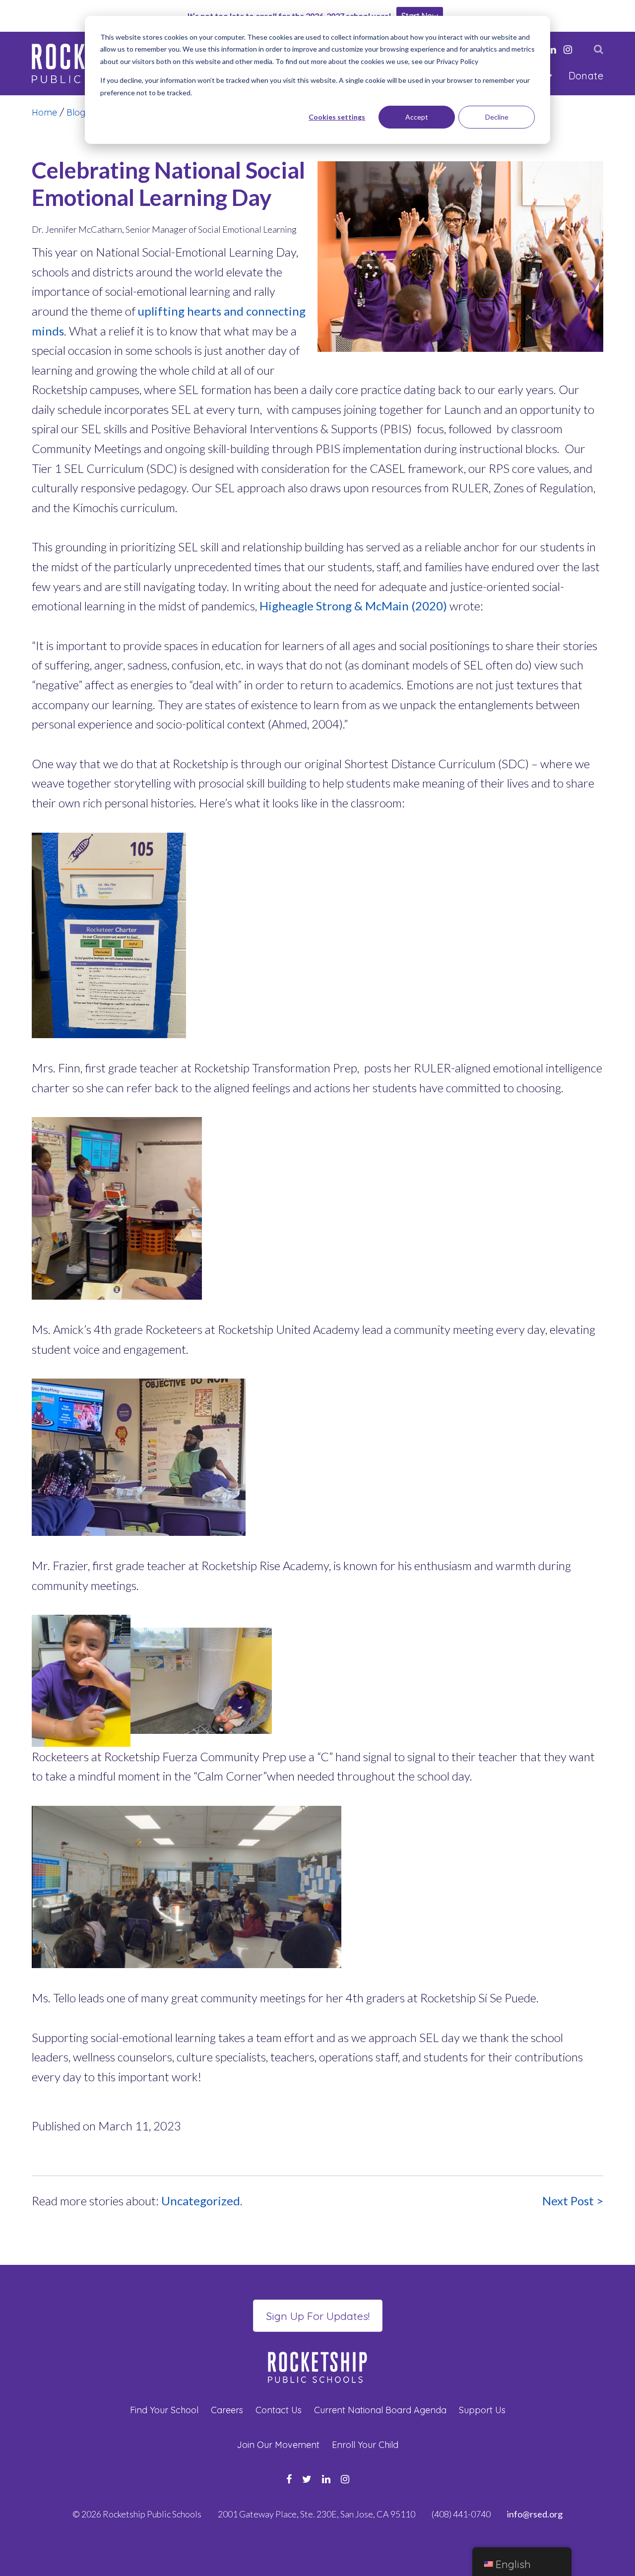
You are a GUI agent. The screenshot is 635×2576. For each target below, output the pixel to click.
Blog (76, 112)
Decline (497, 117)
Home (44, 112)
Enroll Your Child (365, 2445)
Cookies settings (337, 117)
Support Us (482, 2410)
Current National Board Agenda (380, 2410)
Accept (417, 117)
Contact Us (279, 2410)
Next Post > (573, 2201)
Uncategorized (201, 2201)
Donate (586, 76)
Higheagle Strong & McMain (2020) (353, 606)
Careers (227, 2410)
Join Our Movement (278, 2445)
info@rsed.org (535, 2514)
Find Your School (164, 2410)
